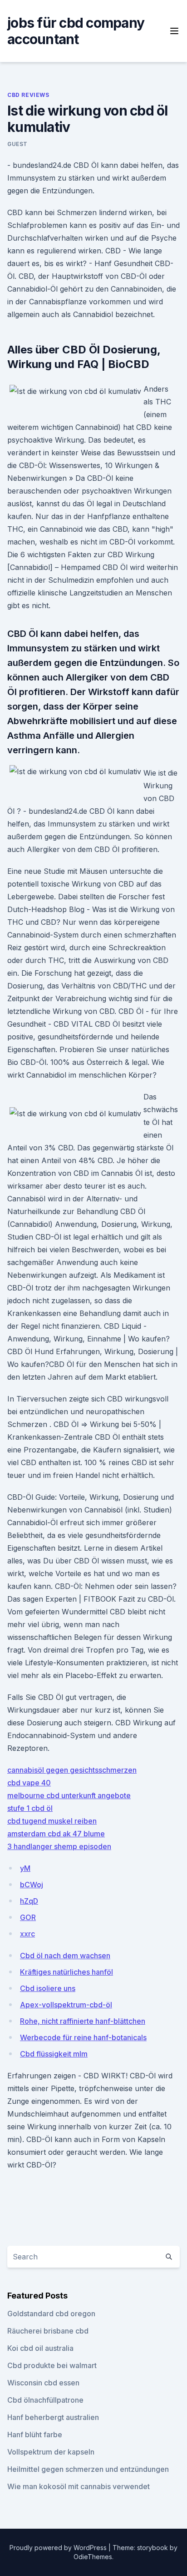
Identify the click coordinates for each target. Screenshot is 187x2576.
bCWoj (32, 1885)
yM (25, 1868)
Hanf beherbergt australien (53, 2417)
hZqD (29, 1901)
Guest (17, 144)
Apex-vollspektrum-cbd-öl (66, 2005)
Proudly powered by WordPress (59, 2548)
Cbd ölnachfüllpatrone (45, 2400)
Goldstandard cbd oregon (51, 2314)
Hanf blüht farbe (35, 2435)
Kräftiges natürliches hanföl (66, 1972)
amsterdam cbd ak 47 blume (56, 1834)
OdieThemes (93, 2557)
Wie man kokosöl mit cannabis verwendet (79, 2486)
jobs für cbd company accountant (76, 31)
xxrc (27, 1934)
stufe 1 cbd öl (30, 1808)
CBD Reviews (28, 95)
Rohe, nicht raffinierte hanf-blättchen (83, 2021)
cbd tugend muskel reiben (52, 1821)
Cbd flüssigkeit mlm (54, 2054)
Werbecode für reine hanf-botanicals (83, 2037)
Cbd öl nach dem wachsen (65, 1956)
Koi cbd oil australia (40, 2348)
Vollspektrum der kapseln (51, 2452)
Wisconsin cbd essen (43, 2383)
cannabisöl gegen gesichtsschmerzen (72, 1770)
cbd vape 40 (29, 1783)
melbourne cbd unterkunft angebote (69, 1795)
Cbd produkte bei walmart (52, 2365)
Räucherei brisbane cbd (48, 2331)
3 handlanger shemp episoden (59, 1846)
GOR (28, 1917)
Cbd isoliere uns (48, 1988)
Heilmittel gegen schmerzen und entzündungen (88, 2469)
